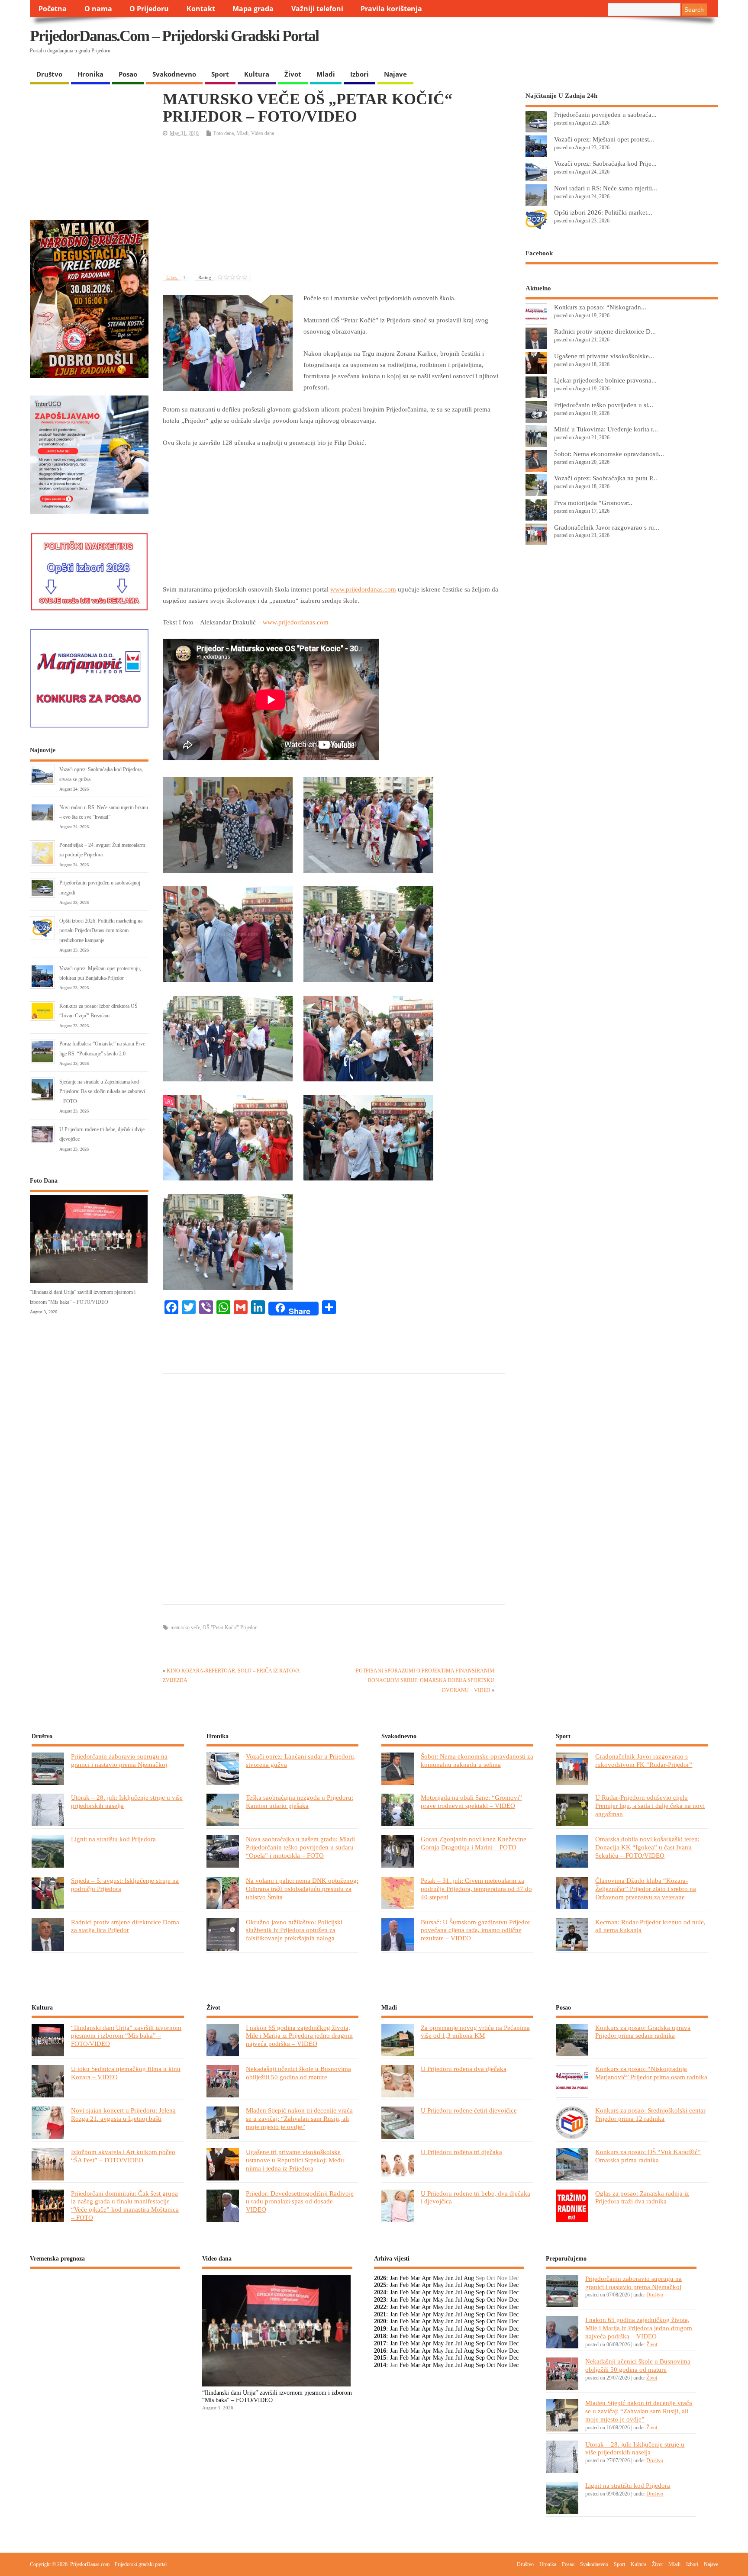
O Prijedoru (149, 9)
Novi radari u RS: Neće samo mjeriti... (606, 188)
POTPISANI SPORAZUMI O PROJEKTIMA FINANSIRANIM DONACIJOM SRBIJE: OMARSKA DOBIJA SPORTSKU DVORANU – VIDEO (425, 1680)
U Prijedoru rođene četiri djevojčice (469, 2110)
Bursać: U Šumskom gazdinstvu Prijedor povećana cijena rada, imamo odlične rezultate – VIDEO (476, 1930)
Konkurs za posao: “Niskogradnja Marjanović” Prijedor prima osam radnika (651, 2073)
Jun (450, 2278)
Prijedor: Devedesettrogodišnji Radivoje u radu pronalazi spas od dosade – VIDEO (300, 2201)
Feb (404, 2278)
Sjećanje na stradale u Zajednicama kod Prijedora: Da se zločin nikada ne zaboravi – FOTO (102, 1092)
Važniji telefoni (317, 9)
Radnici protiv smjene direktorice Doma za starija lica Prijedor (125, 1926)
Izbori (359, 74)
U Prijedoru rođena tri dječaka (461, 2152)
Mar (415, 2278)
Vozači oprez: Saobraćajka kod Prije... (605, 163)
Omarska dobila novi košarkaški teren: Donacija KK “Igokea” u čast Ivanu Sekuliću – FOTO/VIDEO (647, 1847)
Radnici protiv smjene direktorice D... (605, 331)
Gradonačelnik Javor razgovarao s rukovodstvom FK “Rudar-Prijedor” (644, 1760)
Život (293, 74)
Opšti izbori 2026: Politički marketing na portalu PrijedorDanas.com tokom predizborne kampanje (101, 931)
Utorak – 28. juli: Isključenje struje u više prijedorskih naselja (635, 2448)
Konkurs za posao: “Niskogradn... (600, 307)
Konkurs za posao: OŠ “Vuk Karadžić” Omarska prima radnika (648, 2156)
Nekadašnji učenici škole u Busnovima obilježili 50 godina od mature (298, 2073)
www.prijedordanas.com (363, 589)
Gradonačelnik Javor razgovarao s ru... (607, 527)
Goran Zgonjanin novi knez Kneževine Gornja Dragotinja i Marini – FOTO (474, 1843)
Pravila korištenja (391, 9)
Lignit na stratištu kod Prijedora (113, 1839)
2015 (380, 2358)
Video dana (263, 133)
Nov (502, 2285)
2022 (380, 2307)
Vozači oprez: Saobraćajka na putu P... (606, 478)
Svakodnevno (174, 74)
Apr (426, 2278)
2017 (380, 2343)
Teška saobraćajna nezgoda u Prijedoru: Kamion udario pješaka (300, 1801)
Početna (53, 9)
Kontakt (201, 9)
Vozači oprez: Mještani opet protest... (604, 139)
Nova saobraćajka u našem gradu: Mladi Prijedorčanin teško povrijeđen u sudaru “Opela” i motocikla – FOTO (300, 1847)
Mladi (326, 74)
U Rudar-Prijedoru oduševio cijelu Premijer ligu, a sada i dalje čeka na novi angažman (650, 1806)
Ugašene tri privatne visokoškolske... (604, 356)
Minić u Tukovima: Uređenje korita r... (606, 429)
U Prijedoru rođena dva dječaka (464, 2069)
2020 (380, 2321)
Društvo (49, 74)
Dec (514, 2285)
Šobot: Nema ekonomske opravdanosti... (609, 454)
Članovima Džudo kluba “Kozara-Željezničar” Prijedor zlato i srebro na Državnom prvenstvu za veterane (646, 1889)
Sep (480, 2285)
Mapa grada (253, 9)
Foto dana (224, 133)
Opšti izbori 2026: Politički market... (603, 212)
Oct (491, 2285)
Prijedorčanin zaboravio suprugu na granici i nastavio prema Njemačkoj (119, 1760)
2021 (380, 2314)
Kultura (257, 74)
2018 (380, 2336)
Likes (176, 277)
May (438, 2278)
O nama (98, 9)
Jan (394, 2278)
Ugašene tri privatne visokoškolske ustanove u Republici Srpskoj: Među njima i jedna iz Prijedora (295, 2160)
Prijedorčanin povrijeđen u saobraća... (605, 114)
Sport (220, 74)
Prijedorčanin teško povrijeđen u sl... (604, 405)
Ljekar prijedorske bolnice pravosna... (605, 380)
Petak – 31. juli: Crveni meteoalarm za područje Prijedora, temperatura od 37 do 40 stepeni (476, 1889)
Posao (128, 74)
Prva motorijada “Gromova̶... (593, 503)
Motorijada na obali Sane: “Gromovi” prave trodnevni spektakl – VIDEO (471, 1801)
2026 (380, 2278)
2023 (380, 2300)
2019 (380, 2329)
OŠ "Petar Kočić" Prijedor (230, 1627)
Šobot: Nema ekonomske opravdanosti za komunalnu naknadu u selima (477, 1760)
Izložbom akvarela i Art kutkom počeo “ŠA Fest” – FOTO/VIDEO (123, 2156)
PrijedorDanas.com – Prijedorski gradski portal (174, 36)
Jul (459, 2278)
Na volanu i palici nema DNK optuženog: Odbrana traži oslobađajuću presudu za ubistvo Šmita (302, 1889)
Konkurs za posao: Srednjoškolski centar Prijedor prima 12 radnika (650, 2114)
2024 (380, 2292)
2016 (380, 2351)
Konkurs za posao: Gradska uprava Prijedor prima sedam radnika (643, 2032)
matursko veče (185, 1627)
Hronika (90, 74)
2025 (380, 2285)
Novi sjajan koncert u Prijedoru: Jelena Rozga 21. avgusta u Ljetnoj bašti (123, 2114)
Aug (469, 2278)
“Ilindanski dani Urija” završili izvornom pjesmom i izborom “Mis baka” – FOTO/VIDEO (126, 2036)
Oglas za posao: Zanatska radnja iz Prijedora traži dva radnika (642, 2197)
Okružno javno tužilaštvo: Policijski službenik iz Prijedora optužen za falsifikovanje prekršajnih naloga (294, 1930)
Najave (395, 74)
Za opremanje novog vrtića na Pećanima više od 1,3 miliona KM (475, 2032)
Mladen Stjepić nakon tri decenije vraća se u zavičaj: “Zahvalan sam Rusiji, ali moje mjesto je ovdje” (299, 2118)
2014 (380, 2365)
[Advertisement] (550, 43)
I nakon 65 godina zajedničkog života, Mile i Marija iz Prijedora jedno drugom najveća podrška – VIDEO (299, 2036)
